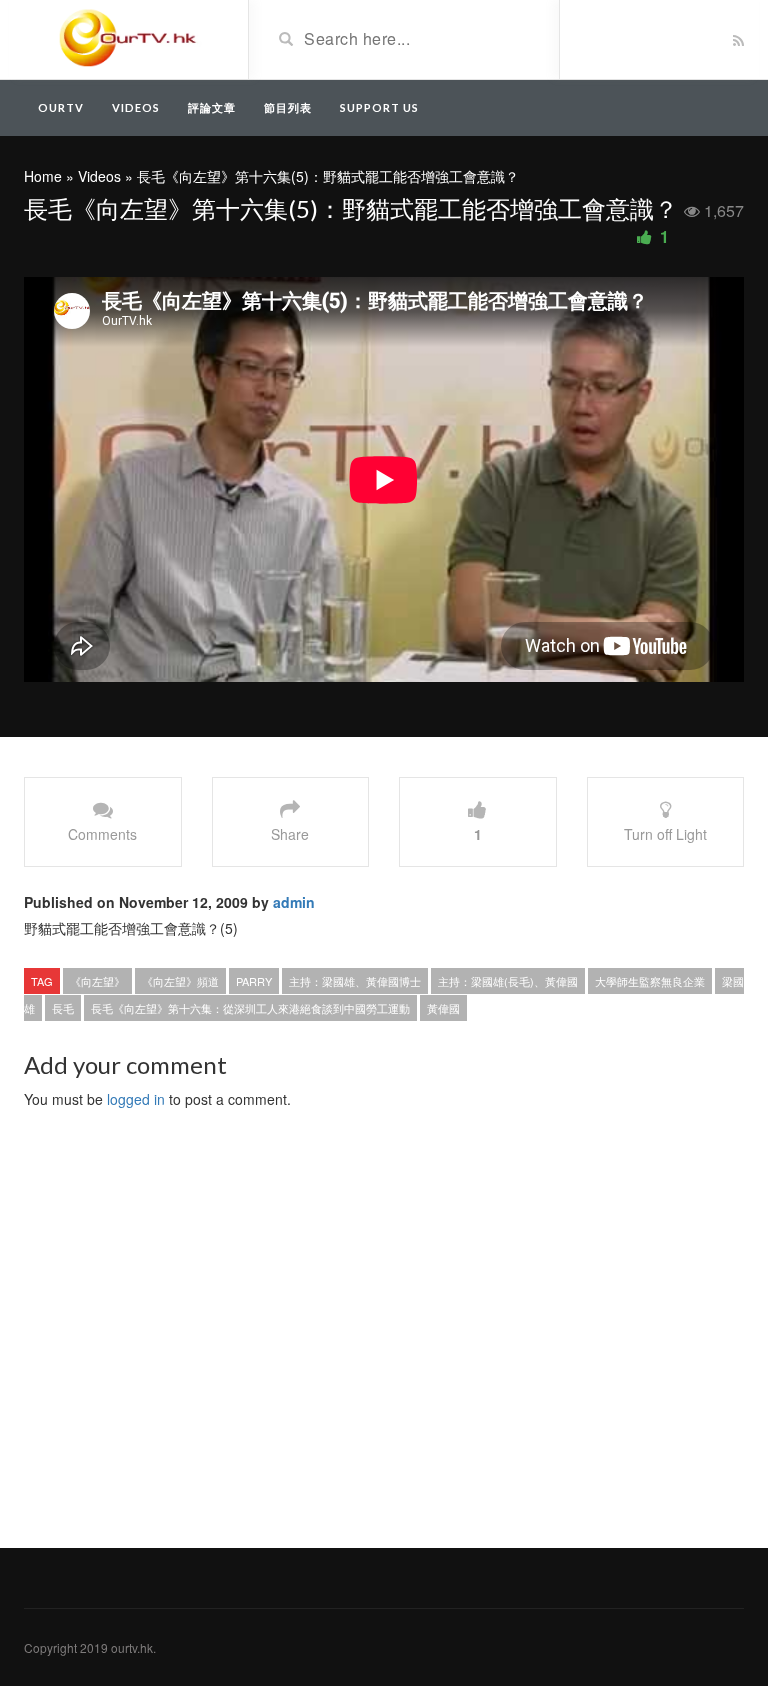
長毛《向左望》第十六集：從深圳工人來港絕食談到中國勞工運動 (250, 1008)
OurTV (61, 107)
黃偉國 (443, 1008)
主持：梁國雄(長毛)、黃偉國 (508, 981)
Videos (136, 107)
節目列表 (288, 107)
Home (43, 176)
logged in (136, 1099)
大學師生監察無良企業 (650, 981)
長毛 (63, 1008)
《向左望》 (97, 981)
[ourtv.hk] (128, 38)
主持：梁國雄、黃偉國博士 (355, 981)
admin (294, 902)
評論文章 (212, 107)
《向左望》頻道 (180, 981)
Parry (254, 981)
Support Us (379, 107)
